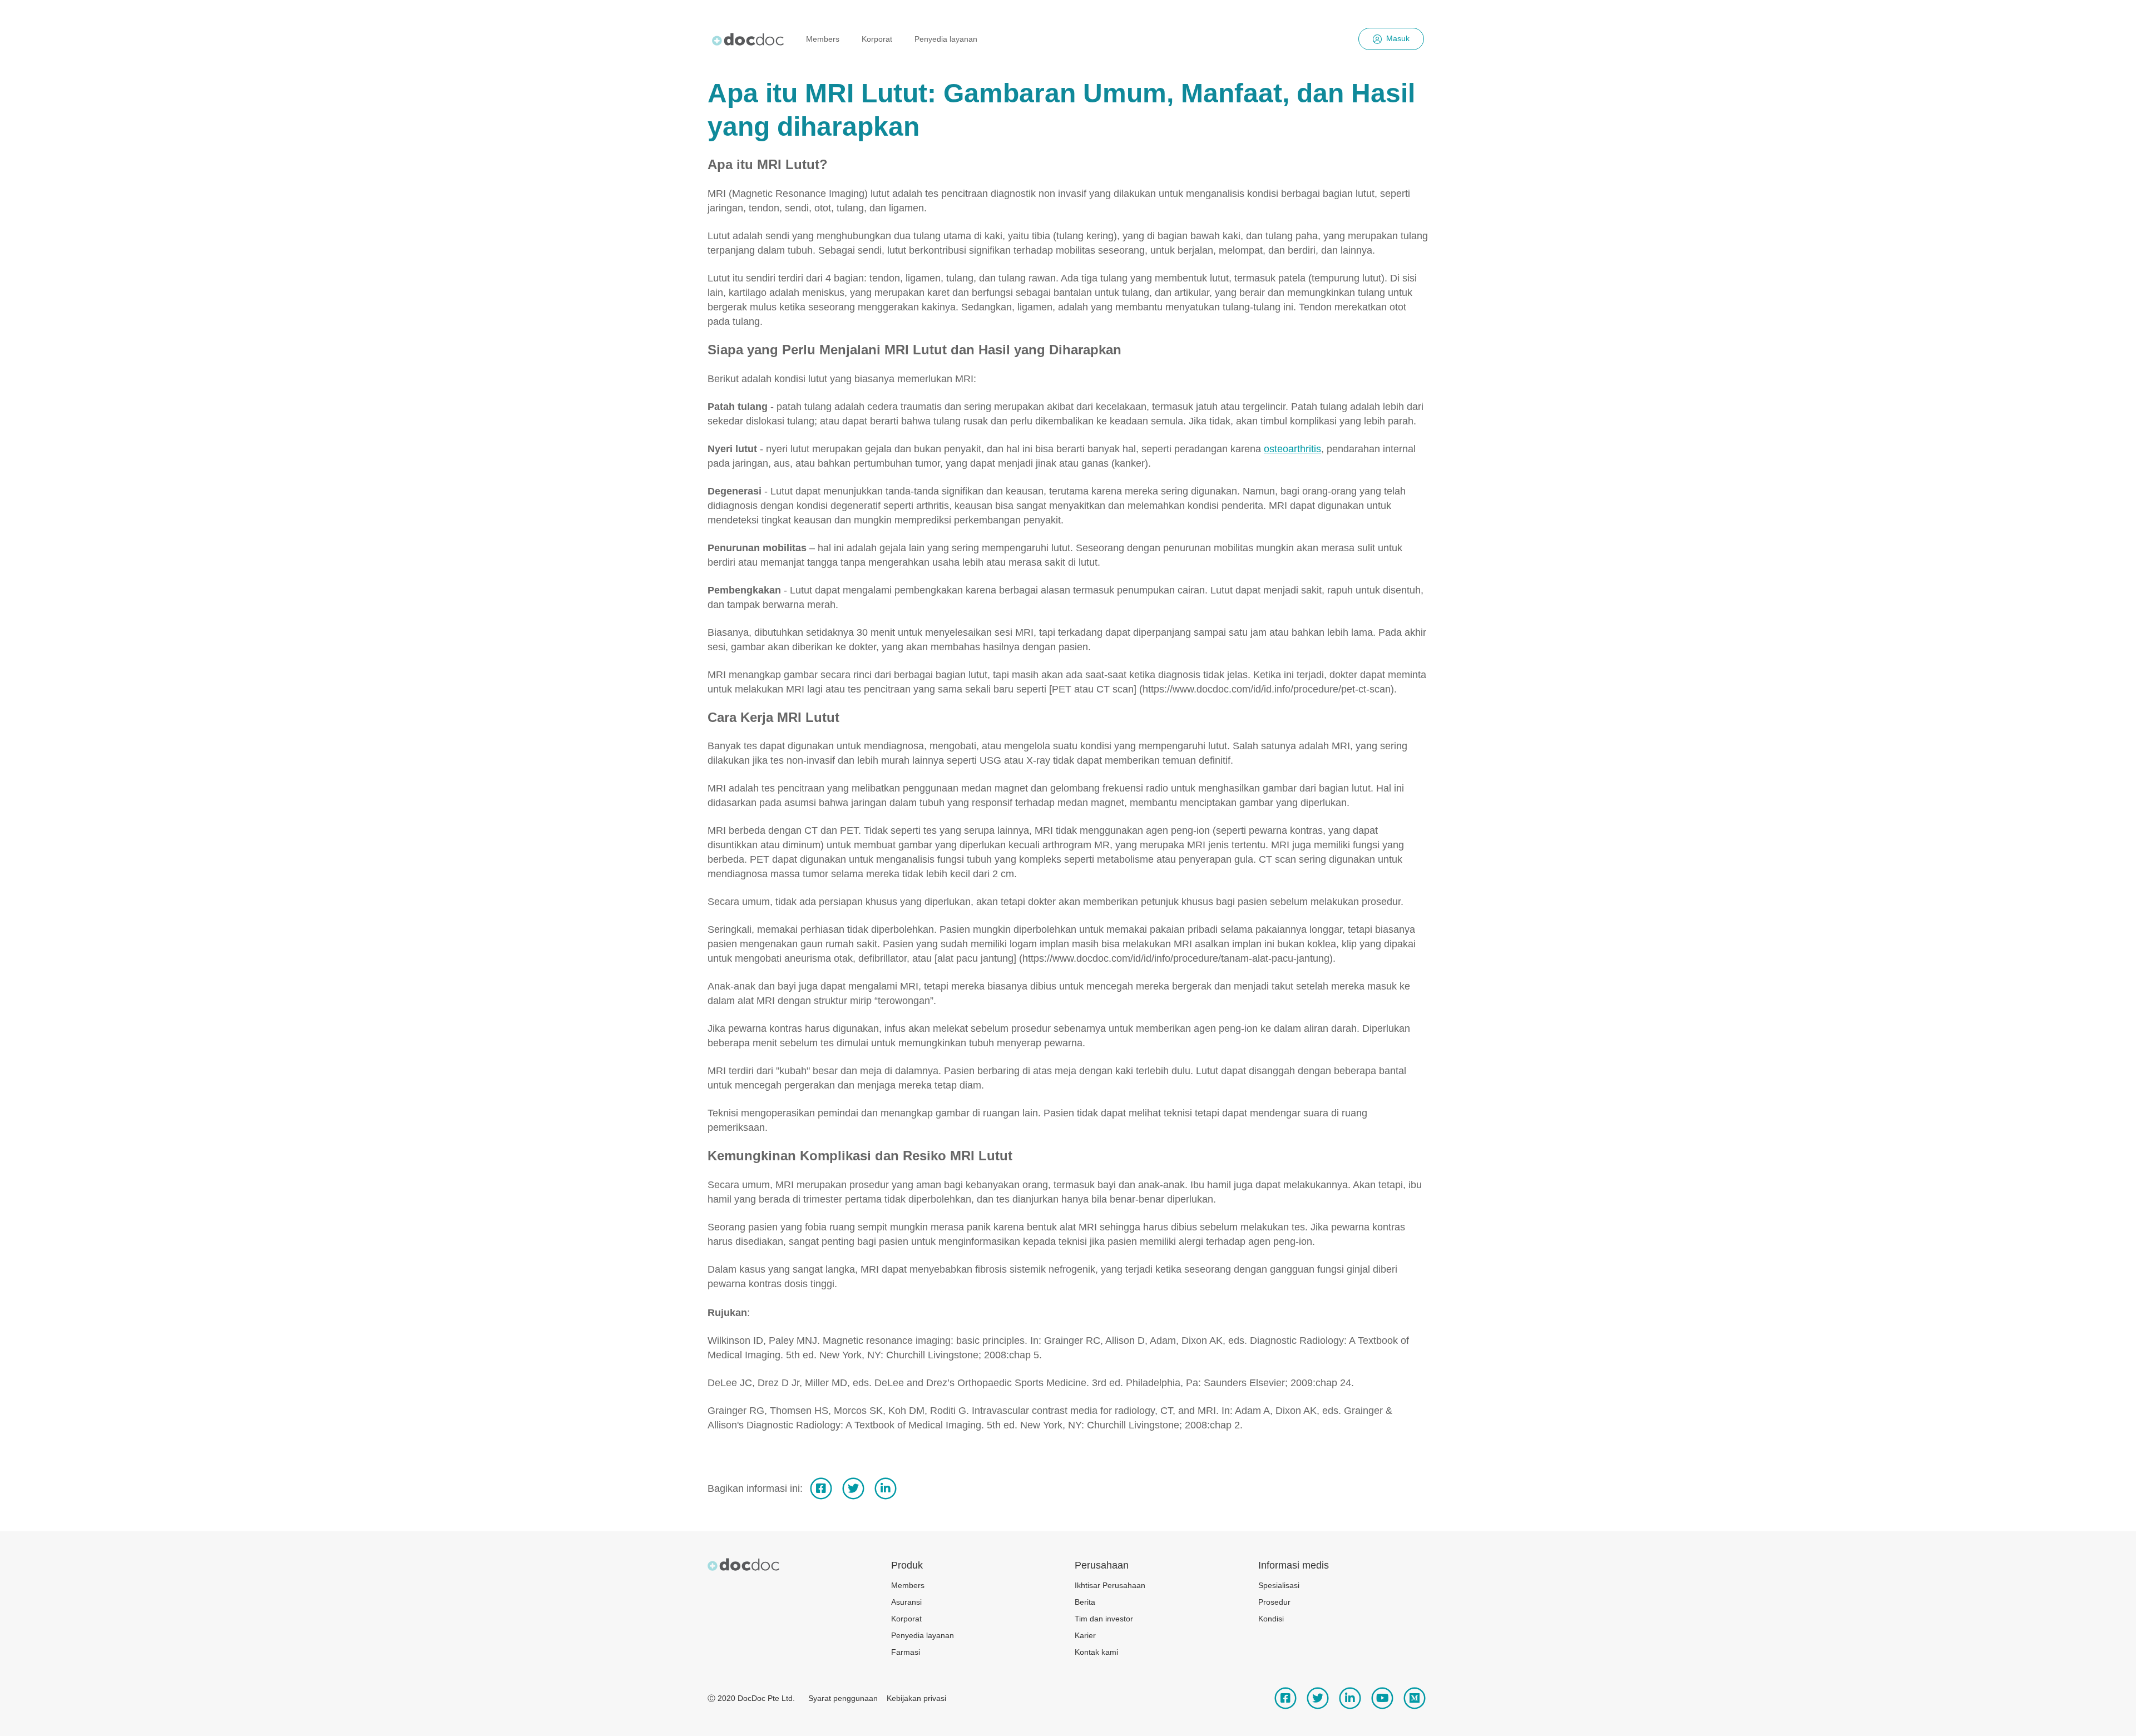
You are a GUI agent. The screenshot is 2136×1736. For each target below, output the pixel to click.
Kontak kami (1096, 1652)
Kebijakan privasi (916, 1698)
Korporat (877, 39)
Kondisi (1271, 1619)
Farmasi (906, 1652)
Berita (1085, 1602)
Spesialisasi (1279, 1585)
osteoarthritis (1292, 449)
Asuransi (906, 1602)
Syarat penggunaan (843, 1698)
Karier (1085, 1635)
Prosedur (1274, 1602)
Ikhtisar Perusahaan (1110, 1585)
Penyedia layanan (946, 39)
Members (823, 39)
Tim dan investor (1104, 1619)
